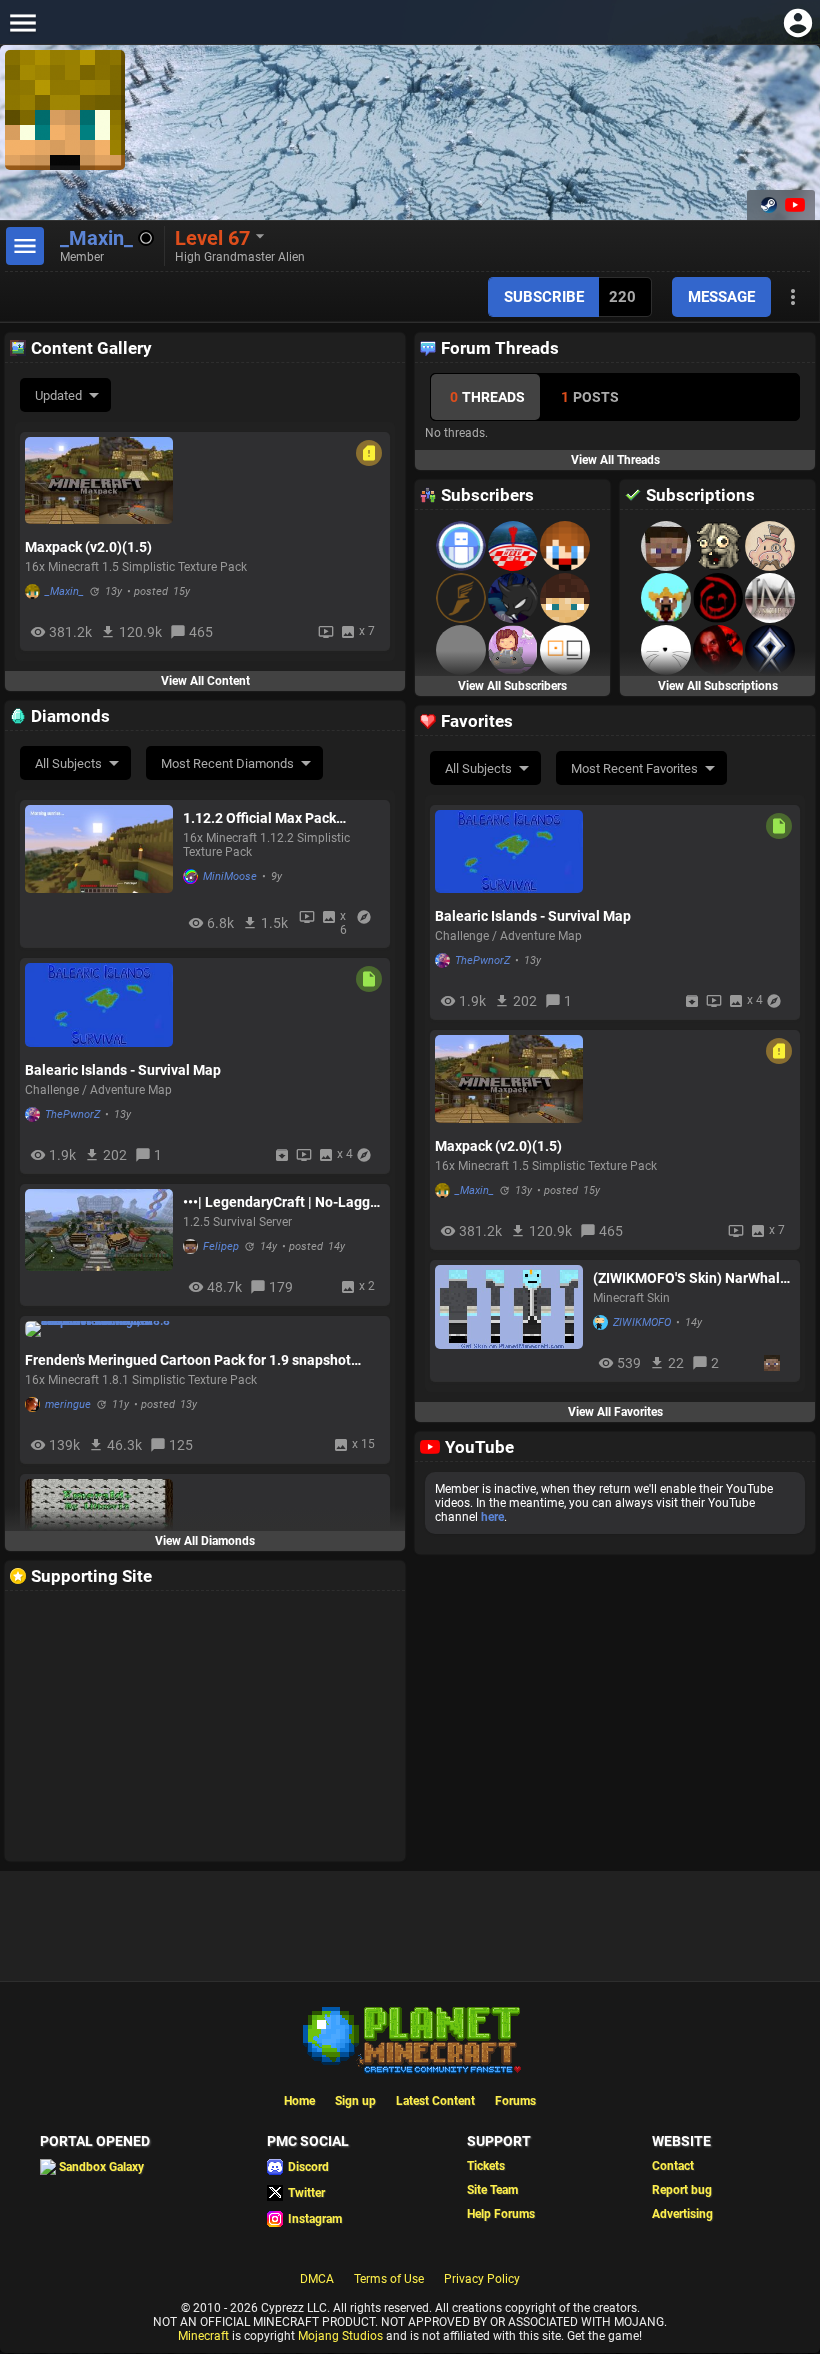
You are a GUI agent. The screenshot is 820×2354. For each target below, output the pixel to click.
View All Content (205, 681)
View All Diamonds (205, 1541)
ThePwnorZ (72, 1114)
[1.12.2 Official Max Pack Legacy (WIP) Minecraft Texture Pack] (99, 873)
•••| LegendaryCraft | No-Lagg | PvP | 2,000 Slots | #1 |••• (280, 1202)
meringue (68, 1404)
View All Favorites (615, 1412)
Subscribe (544, 297)
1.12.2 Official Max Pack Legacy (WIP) (259, 818)
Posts (590, 397)
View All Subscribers (512, 686)
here (492, 1517)
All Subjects (68, 763)
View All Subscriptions (718, 686)
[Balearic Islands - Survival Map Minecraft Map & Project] (99, 1004)
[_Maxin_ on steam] (769, 205)
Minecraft (203, 2336)
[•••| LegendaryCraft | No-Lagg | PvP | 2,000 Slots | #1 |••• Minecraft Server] (99, 1244)
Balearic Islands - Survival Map (123, 1070)
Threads (487, 397)
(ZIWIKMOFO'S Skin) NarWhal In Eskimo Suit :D (686, 1278)
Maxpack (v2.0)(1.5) (88, 547)
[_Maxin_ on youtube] (793, 205)
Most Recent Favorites (634, 768)
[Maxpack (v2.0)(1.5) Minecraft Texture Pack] (99, 480)
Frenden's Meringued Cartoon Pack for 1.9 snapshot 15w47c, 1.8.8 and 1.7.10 (188, 1360)
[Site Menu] (22, 22)
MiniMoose (230, 876)
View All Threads (615, 460)
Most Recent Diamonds (227, 763)
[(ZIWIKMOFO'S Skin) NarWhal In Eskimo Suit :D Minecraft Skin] (509, 1320)
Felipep (221, 1246)
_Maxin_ (64, 591)
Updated (58, 395)
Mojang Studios (340, 2336)
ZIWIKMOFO (642, 1322)
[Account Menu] (797, 22)
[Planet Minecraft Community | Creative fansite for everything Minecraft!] (410, 2038)
